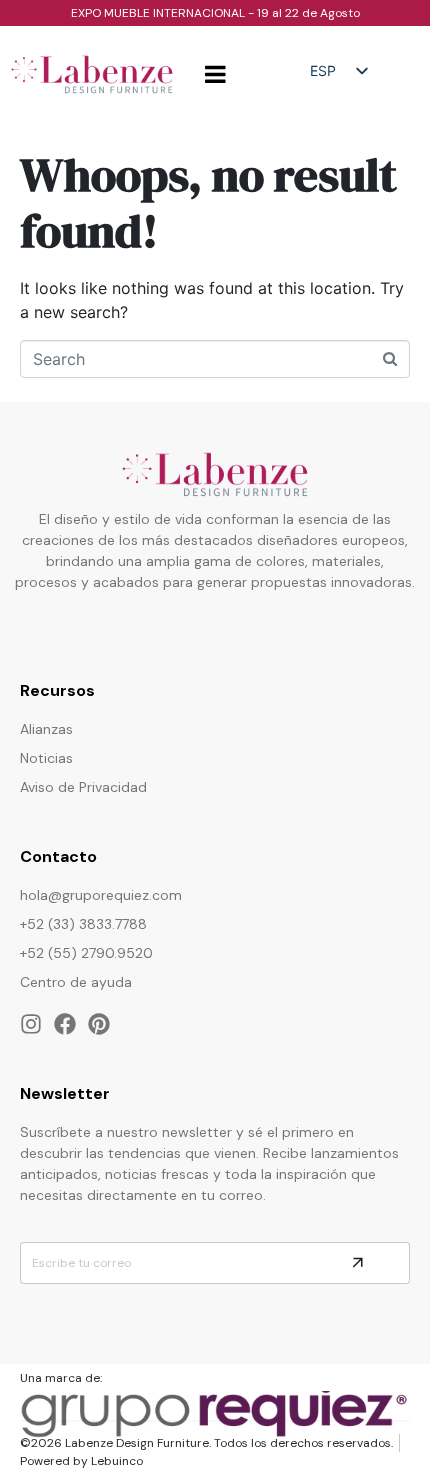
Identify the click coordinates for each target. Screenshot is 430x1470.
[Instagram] (31, 1024)
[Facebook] (65, 1024)
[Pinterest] (99, 1024)
